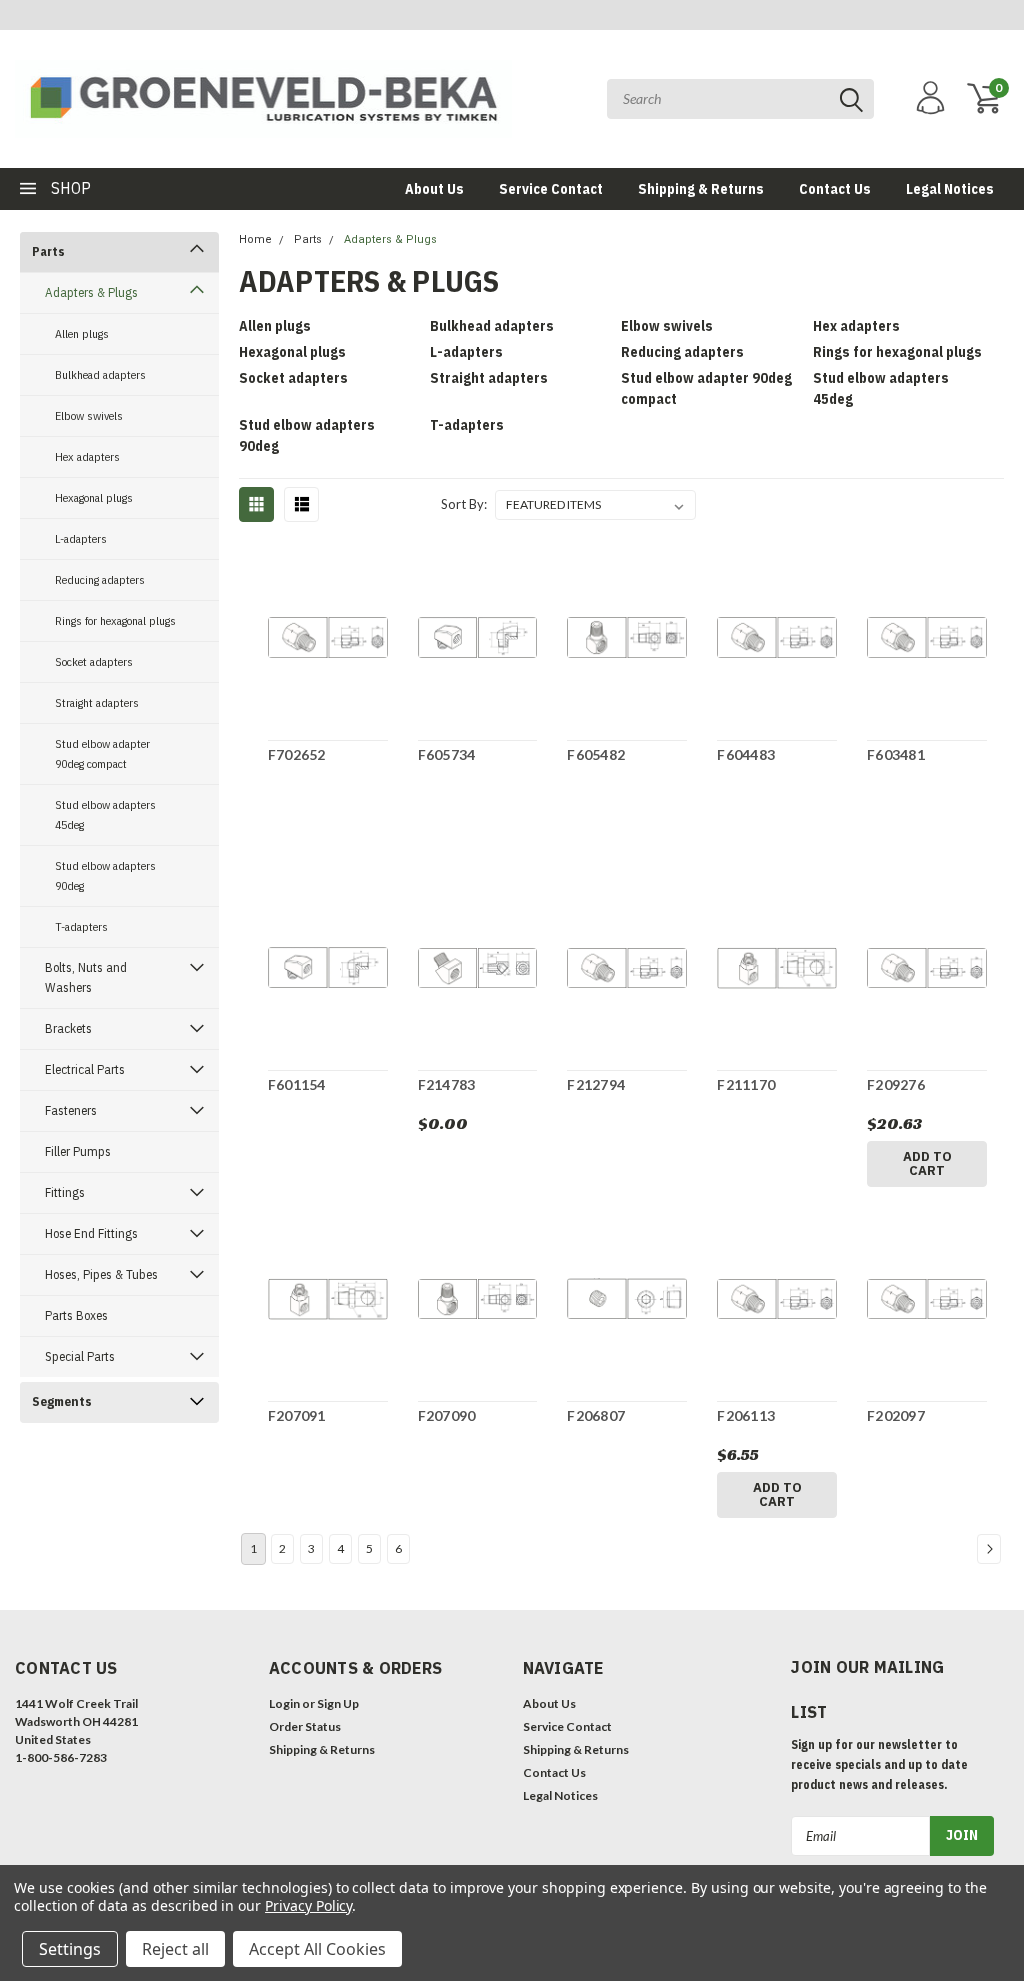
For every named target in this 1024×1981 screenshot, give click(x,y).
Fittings (65, 1192)
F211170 (746, 1084)
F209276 (896, 1084)
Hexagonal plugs (94, 497)
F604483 (746, 754)
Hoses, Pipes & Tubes (101, 1274)
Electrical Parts (85, 1069)
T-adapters (81, 926)
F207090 (447, 1415)
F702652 (297, 754)
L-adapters (81, 538)
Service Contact (551, 189)
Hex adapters (87, 456)
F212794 (596, 1084)
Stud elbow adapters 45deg (105, 814)
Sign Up (338, 1703)
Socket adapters (94, 661)
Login (284, 1703)
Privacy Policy (308, 1905)
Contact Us (835, 189)
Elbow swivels (89, 415)
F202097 (896, 1415)
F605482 (596, 754)
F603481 (896, 754)
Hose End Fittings (91, 1233)
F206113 (746, 1415)
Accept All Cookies (317, 1949)
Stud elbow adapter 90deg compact (102, 753)
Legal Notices (950, 189)
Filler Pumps (78, 1151)
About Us (434, 189)
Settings (70, 1949)
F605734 (447, 754)
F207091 (297, 1415)
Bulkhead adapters (100, 374)
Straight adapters (97, 702)
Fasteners (71, 1110)
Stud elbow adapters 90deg (105, 875)
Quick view (327, 640)
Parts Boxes (76, 1315)
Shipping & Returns (701, 189)
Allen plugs (82, 333)
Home (255, 239)
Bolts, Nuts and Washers (86, 977)
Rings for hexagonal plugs (115, 620)
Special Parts (80, 1356)
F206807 (596, 1415)
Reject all (175, 1949)
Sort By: (464, 504)
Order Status (305, 1726)
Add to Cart (927, 1163)
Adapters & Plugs (91, 292)
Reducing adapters (100, 579)
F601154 (297, 1084)
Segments (62, 1401)
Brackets (68, 1028)
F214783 (447, 1084)
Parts (48, 251)
